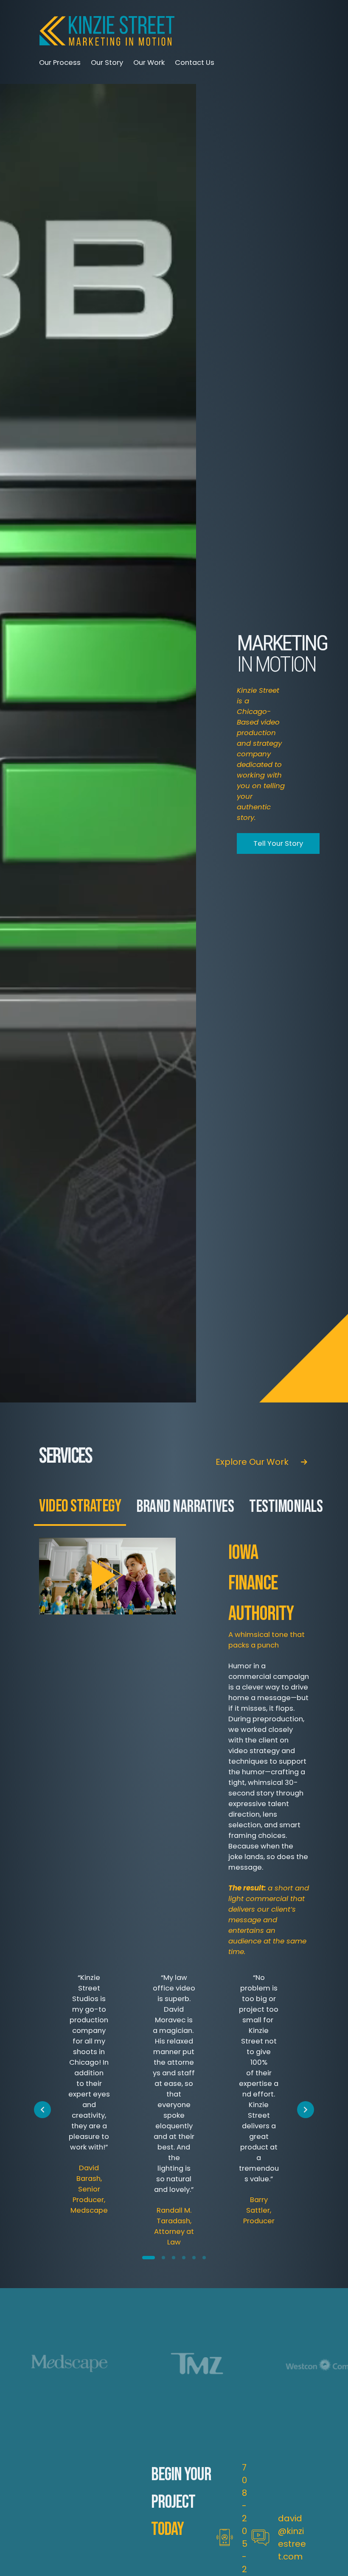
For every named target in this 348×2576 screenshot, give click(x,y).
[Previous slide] (42, 2110)
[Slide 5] (194, 2258)
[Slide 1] (149, 2258)
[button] (107, 1576)
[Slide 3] (174, 2258)
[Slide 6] (204, 2258)
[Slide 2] (163, 2258)
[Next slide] (306, 2110)
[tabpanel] (174, 1747)
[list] (174, 2110)
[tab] (80, 1507)
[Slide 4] (184, 2258)
